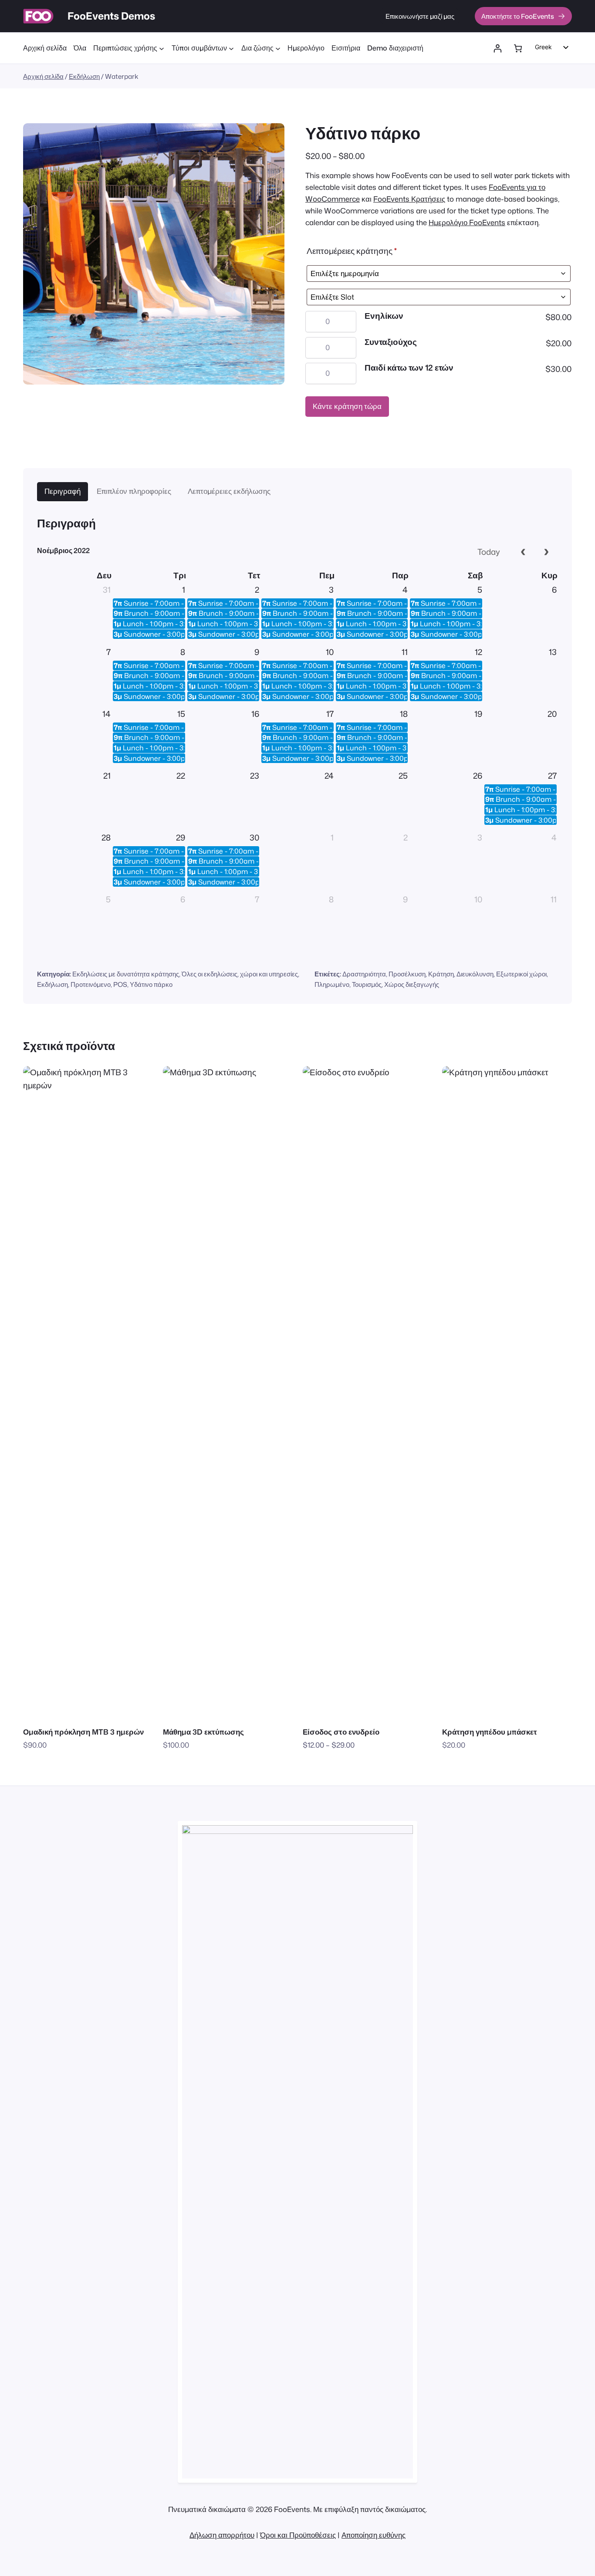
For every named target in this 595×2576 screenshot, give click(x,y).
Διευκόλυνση (475, 974)
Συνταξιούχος (391, 342)
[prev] (523, 552)
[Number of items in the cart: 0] (518, 49)
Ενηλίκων (384, 316)
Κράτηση (441, 974)
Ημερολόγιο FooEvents (467, 223)
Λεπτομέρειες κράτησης (352, 251)
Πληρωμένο (332, 984)
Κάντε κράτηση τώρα (347, 407)
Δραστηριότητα (364, 974)
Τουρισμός (367, 984)
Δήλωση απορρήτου (222, 2535)
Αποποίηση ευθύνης (374, 2535)
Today (489, 552)
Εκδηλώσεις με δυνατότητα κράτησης (126, 974)
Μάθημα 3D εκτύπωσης (203, 1732)
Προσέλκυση (407, 974)
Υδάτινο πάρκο (151, 984)
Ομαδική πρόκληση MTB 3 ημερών (83, 1732)
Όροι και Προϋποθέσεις (298, 2535)
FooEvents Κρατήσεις (409, 199)
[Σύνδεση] (498, 49)
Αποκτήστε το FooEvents (518, 16)
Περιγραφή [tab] (63, 491)
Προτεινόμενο (91, 984)
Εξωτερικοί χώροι (521, 974)
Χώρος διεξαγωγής (412, 984)
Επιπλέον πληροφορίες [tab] (134, 491)
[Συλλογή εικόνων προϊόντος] (154, 254)
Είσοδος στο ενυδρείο (341, 1732)
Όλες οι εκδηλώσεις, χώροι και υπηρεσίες (240, 974)
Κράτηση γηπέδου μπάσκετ (490, 1732)
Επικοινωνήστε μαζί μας (420, 16)
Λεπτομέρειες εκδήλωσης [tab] (229, 491)
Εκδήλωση (84, 76)
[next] (546, 552)
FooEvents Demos (111, 16)
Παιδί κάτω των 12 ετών (409, 368)
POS (120, 984)
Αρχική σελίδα (43, 76)
